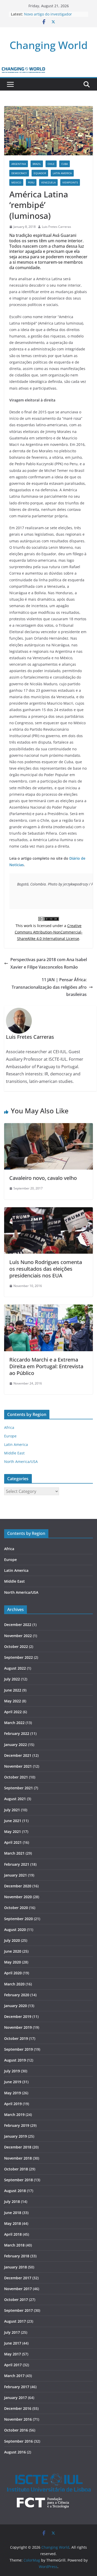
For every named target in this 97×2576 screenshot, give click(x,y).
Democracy (19, 173)
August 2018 (15, 2191)
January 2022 (16, 1745)
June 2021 (13, 1821)
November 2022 (18, 1636)
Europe (10, 1436)
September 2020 (18, 1919)
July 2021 (12, 1810)
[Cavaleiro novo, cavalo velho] (48, 1127)
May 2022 (13, 1701)
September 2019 (18, 2049)
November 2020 (18, 1897)
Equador (40, 173)
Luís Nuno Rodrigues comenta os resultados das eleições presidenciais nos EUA (46, 1269)
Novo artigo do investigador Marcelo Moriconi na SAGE (48, 17)
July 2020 (12, 1940)
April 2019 (13, 2104)
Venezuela (48, 182)
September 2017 (18, 2310)
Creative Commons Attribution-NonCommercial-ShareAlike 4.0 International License (49, 932)
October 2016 (16, 2430)
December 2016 (18, 2408)
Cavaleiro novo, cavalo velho (43, 1178)
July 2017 (12, 2332)
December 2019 (18, 2016)
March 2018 (14, 2245)
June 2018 (13, 2213)
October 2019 (16, 2038)
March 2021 (14, 1853)
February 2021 (17, 1864)
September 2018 (18, 2180)
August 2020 (15, 1930)
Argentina (19, 164)
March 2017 (14, 2376)
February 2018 (17, 2256)
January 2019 (16, 2136)
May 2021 (13, 1832)
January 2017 (16, 2398)
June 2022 (13, 1690)
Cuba (65, 164)
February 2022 (17, 1733)
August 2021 (15, 1799)
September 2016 (18, 2441)
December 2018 (18, 2147)
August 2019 (15, 2060)
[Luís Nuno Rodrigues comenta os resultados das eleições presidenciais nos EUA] (48, 1211)
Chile (51, 164)
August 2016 (15, 2452)
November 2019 (18, 2027)
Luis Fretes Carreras (57, 227)
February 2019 (17, 2125)
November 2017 (18, 2289)
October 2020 (16, 1908)
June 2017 (13, 2343)
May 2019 (13, 2093)
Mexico (16, 182)
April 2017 (13, 2365)
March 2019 (14, 2115)
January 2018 (16, 2267)
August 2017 (15, 2321)
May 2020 (13, 1962)
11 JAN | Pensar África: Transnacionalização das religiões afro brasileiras (49, 987)
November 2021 (18, 1766)
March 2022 (14, 1723)
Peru (31, 182)
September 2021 (18, 1788)
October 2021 (16, 1777)
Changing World (49, 45)
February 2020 (17, 1995)
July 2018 (12, 2201)
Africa (9, 1427)
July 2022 (12, 1679)
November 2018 (18, 2158)
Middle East (14, 1453)
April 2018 (13, 2234)
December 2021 (18, 1755)
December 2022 (18, 1625)
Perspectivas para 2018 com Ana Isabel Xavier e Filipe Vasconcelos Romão (49, 963)
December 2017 (18, 2278)
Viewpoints (70, 182)
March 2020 (14, 1984)
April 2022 (13, 1712)
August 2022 (15, 1668)
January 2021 (16, 1875)
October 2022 (16, 1647)
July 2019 (12, 2071)
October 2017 (16, 2300)
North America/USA (21, 1462)
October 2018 (16, 2169)
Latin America (62, 173)
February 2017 (17, 2387)
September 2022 (18, 1657)
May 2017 (13, 2354)
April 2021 (13, 1842)
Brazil (37, 164)
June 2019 (13, 2082)
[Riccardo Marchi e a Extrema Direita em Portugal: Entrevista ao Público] (48, 1308)
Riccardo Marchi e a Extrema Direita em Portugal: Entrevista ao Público (46, 1366)
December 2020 (18, 1886)
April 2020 (13, 1973)
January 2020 (16, 2006)
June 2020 (13, 1951)
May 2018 (13, 2223)
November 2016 (18, 2419)
